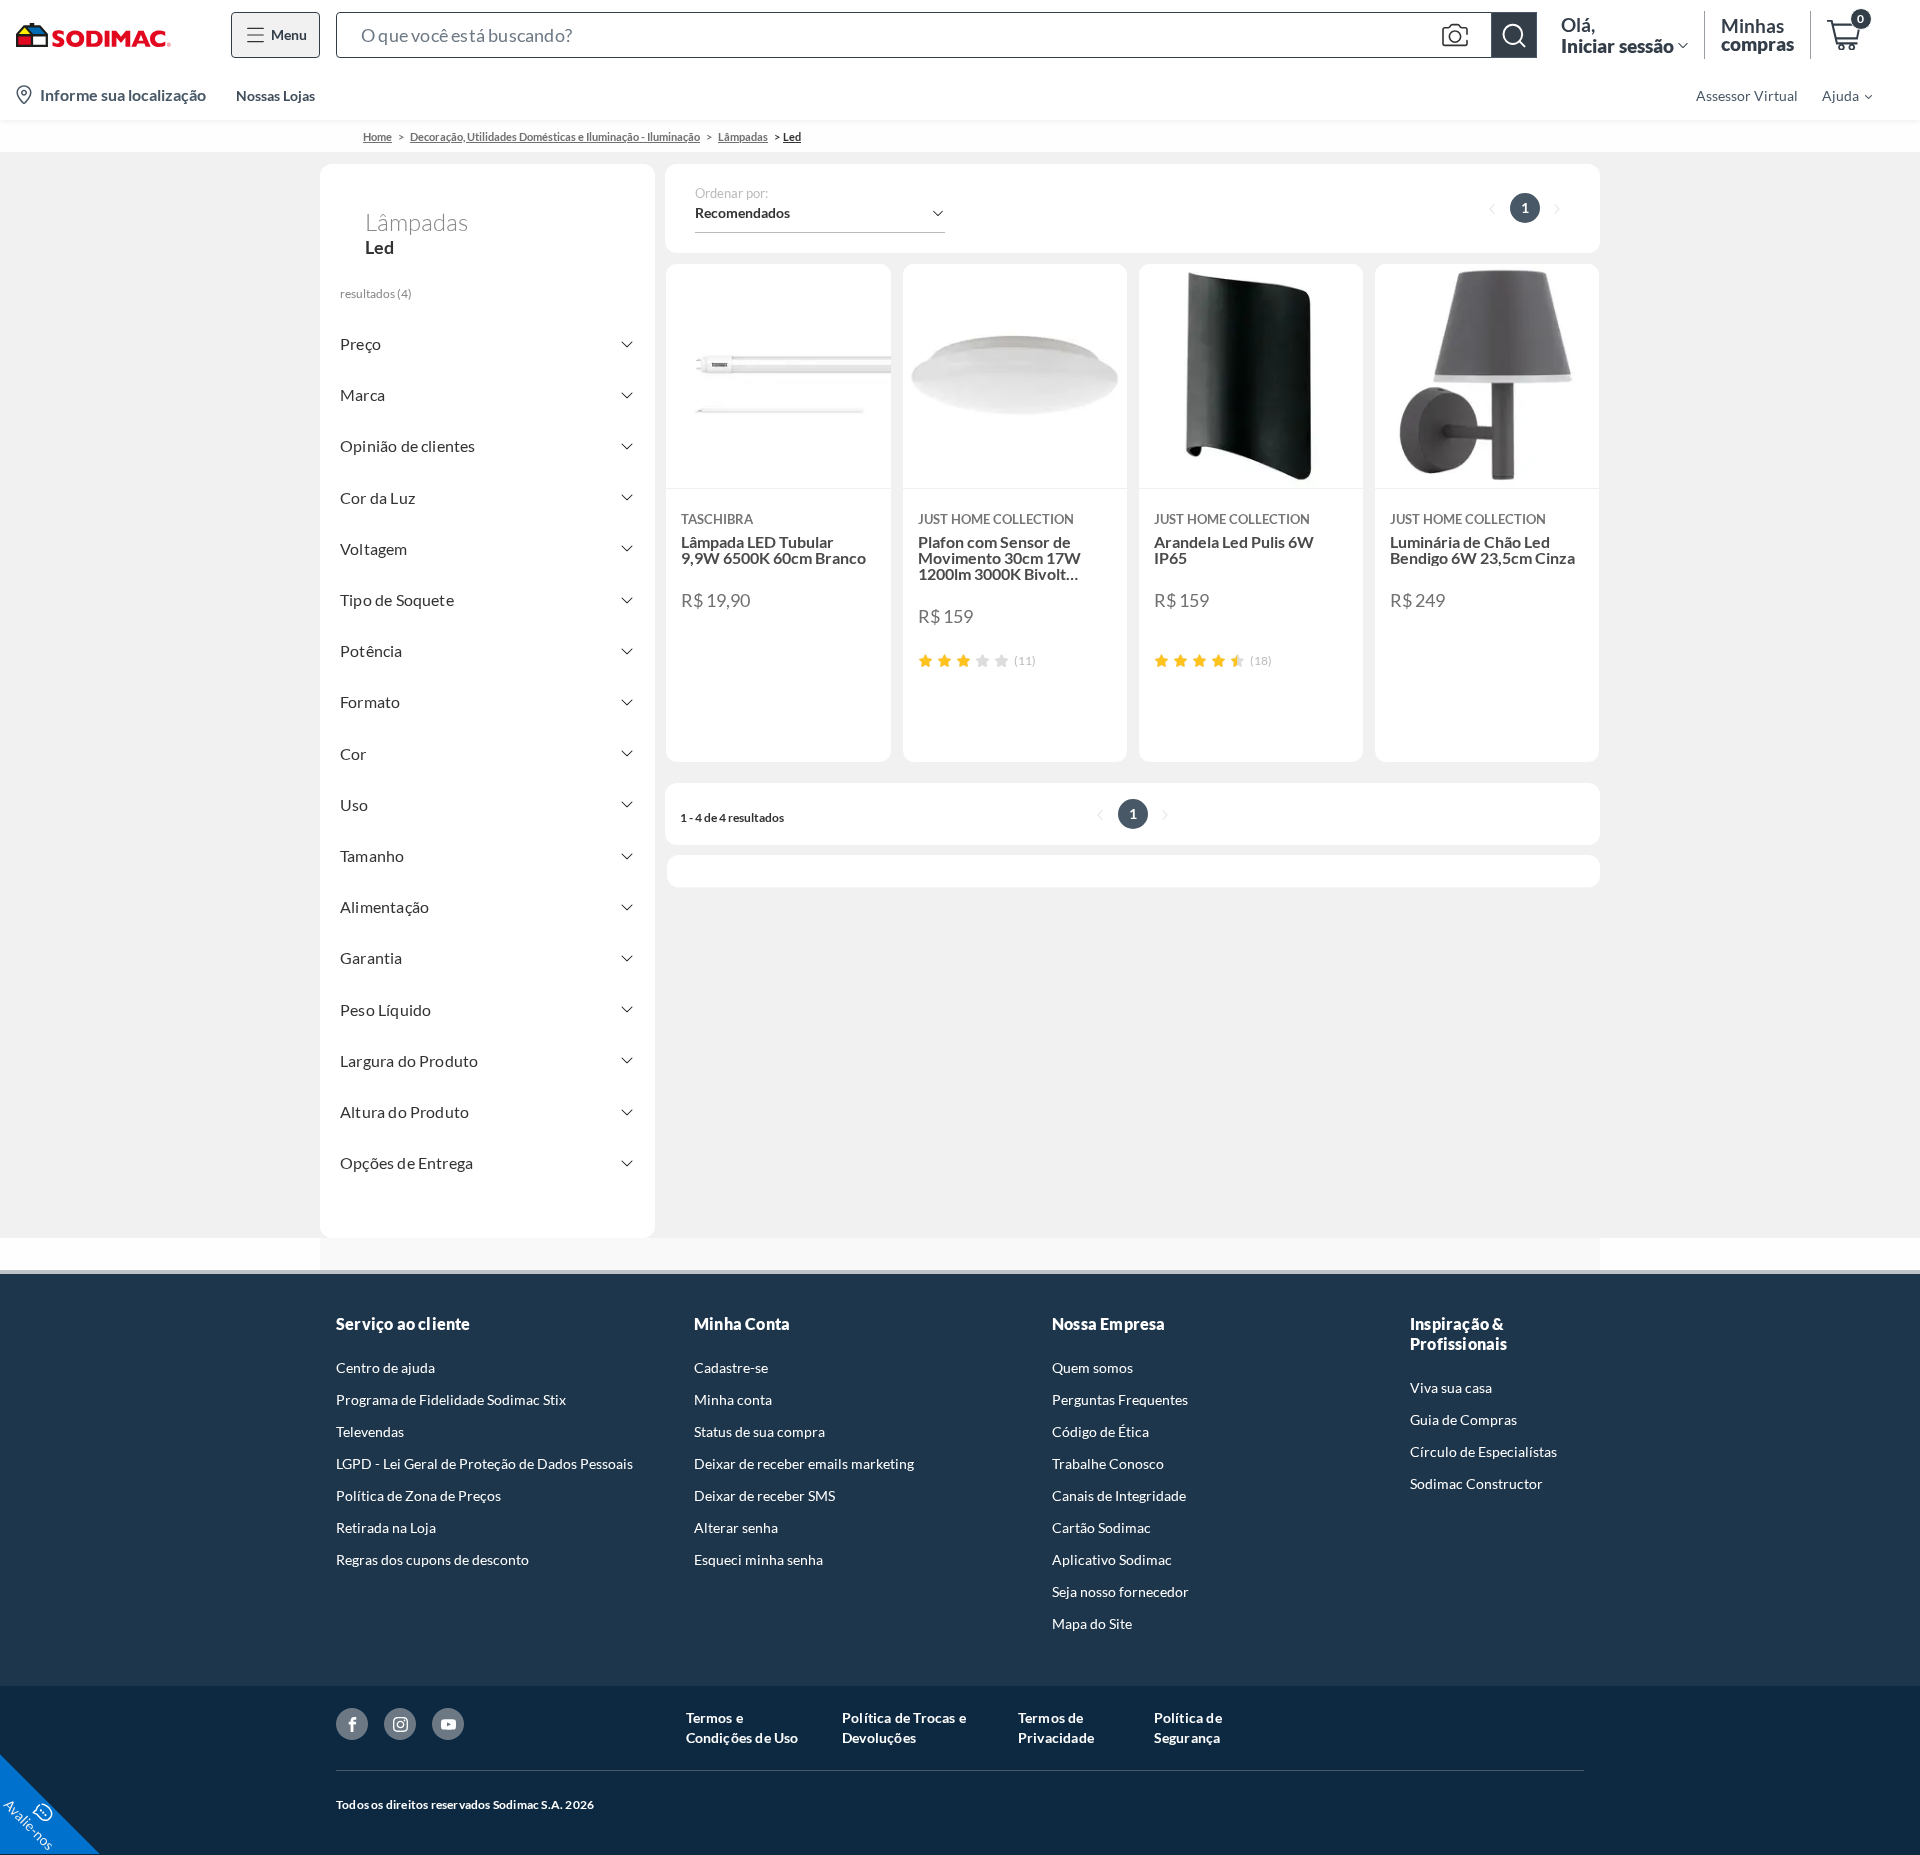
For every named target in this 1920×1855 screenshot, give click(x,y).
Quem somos (1092, 1367)
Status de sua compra (759, 1431)
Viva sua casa (1451, 1387)
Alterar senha (736, 1527)
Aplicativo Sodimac (1112, 1559)
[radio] (925, 660)
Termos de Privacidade (1056, 1727)
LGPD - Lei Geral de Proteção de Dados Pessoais (484, 1463)
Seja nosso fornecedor (1120, 1591)
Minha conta (733, 1399)
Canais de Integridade (1119, 1495)
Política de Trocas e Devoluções (904, 1727)
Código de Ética (1100, 1431)
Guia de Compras (1463, 1419)
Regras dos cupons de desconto (432, 1559)
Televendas (370, 1431)
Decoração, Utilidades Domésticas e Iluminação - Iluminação (555, 136)
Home (377, 136)
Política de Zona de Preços (418, 1495)
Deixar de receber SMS (764, 1495)
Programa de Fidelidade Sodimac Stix (451, 1399)
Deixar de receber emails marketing (804, 1463)
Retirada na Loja (386, 1527)
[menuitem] (1835, 95)
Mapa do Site (1092, 1623)
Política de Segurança (1188, 1727)
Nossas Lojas (275, 95)
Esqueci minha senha (758, 1559)
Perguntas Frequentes (1120, 1399)
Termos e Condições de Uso (742, 1727)
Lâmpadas (743, 136)
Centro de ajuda (385, 1367)
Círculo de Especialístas (1483, 1451)
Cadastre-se (731, 1367)
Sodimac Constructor (1476, 1483)
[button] (936, 35)
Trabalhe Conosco (1108, 1463)
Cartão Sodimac (1101, 1527)
